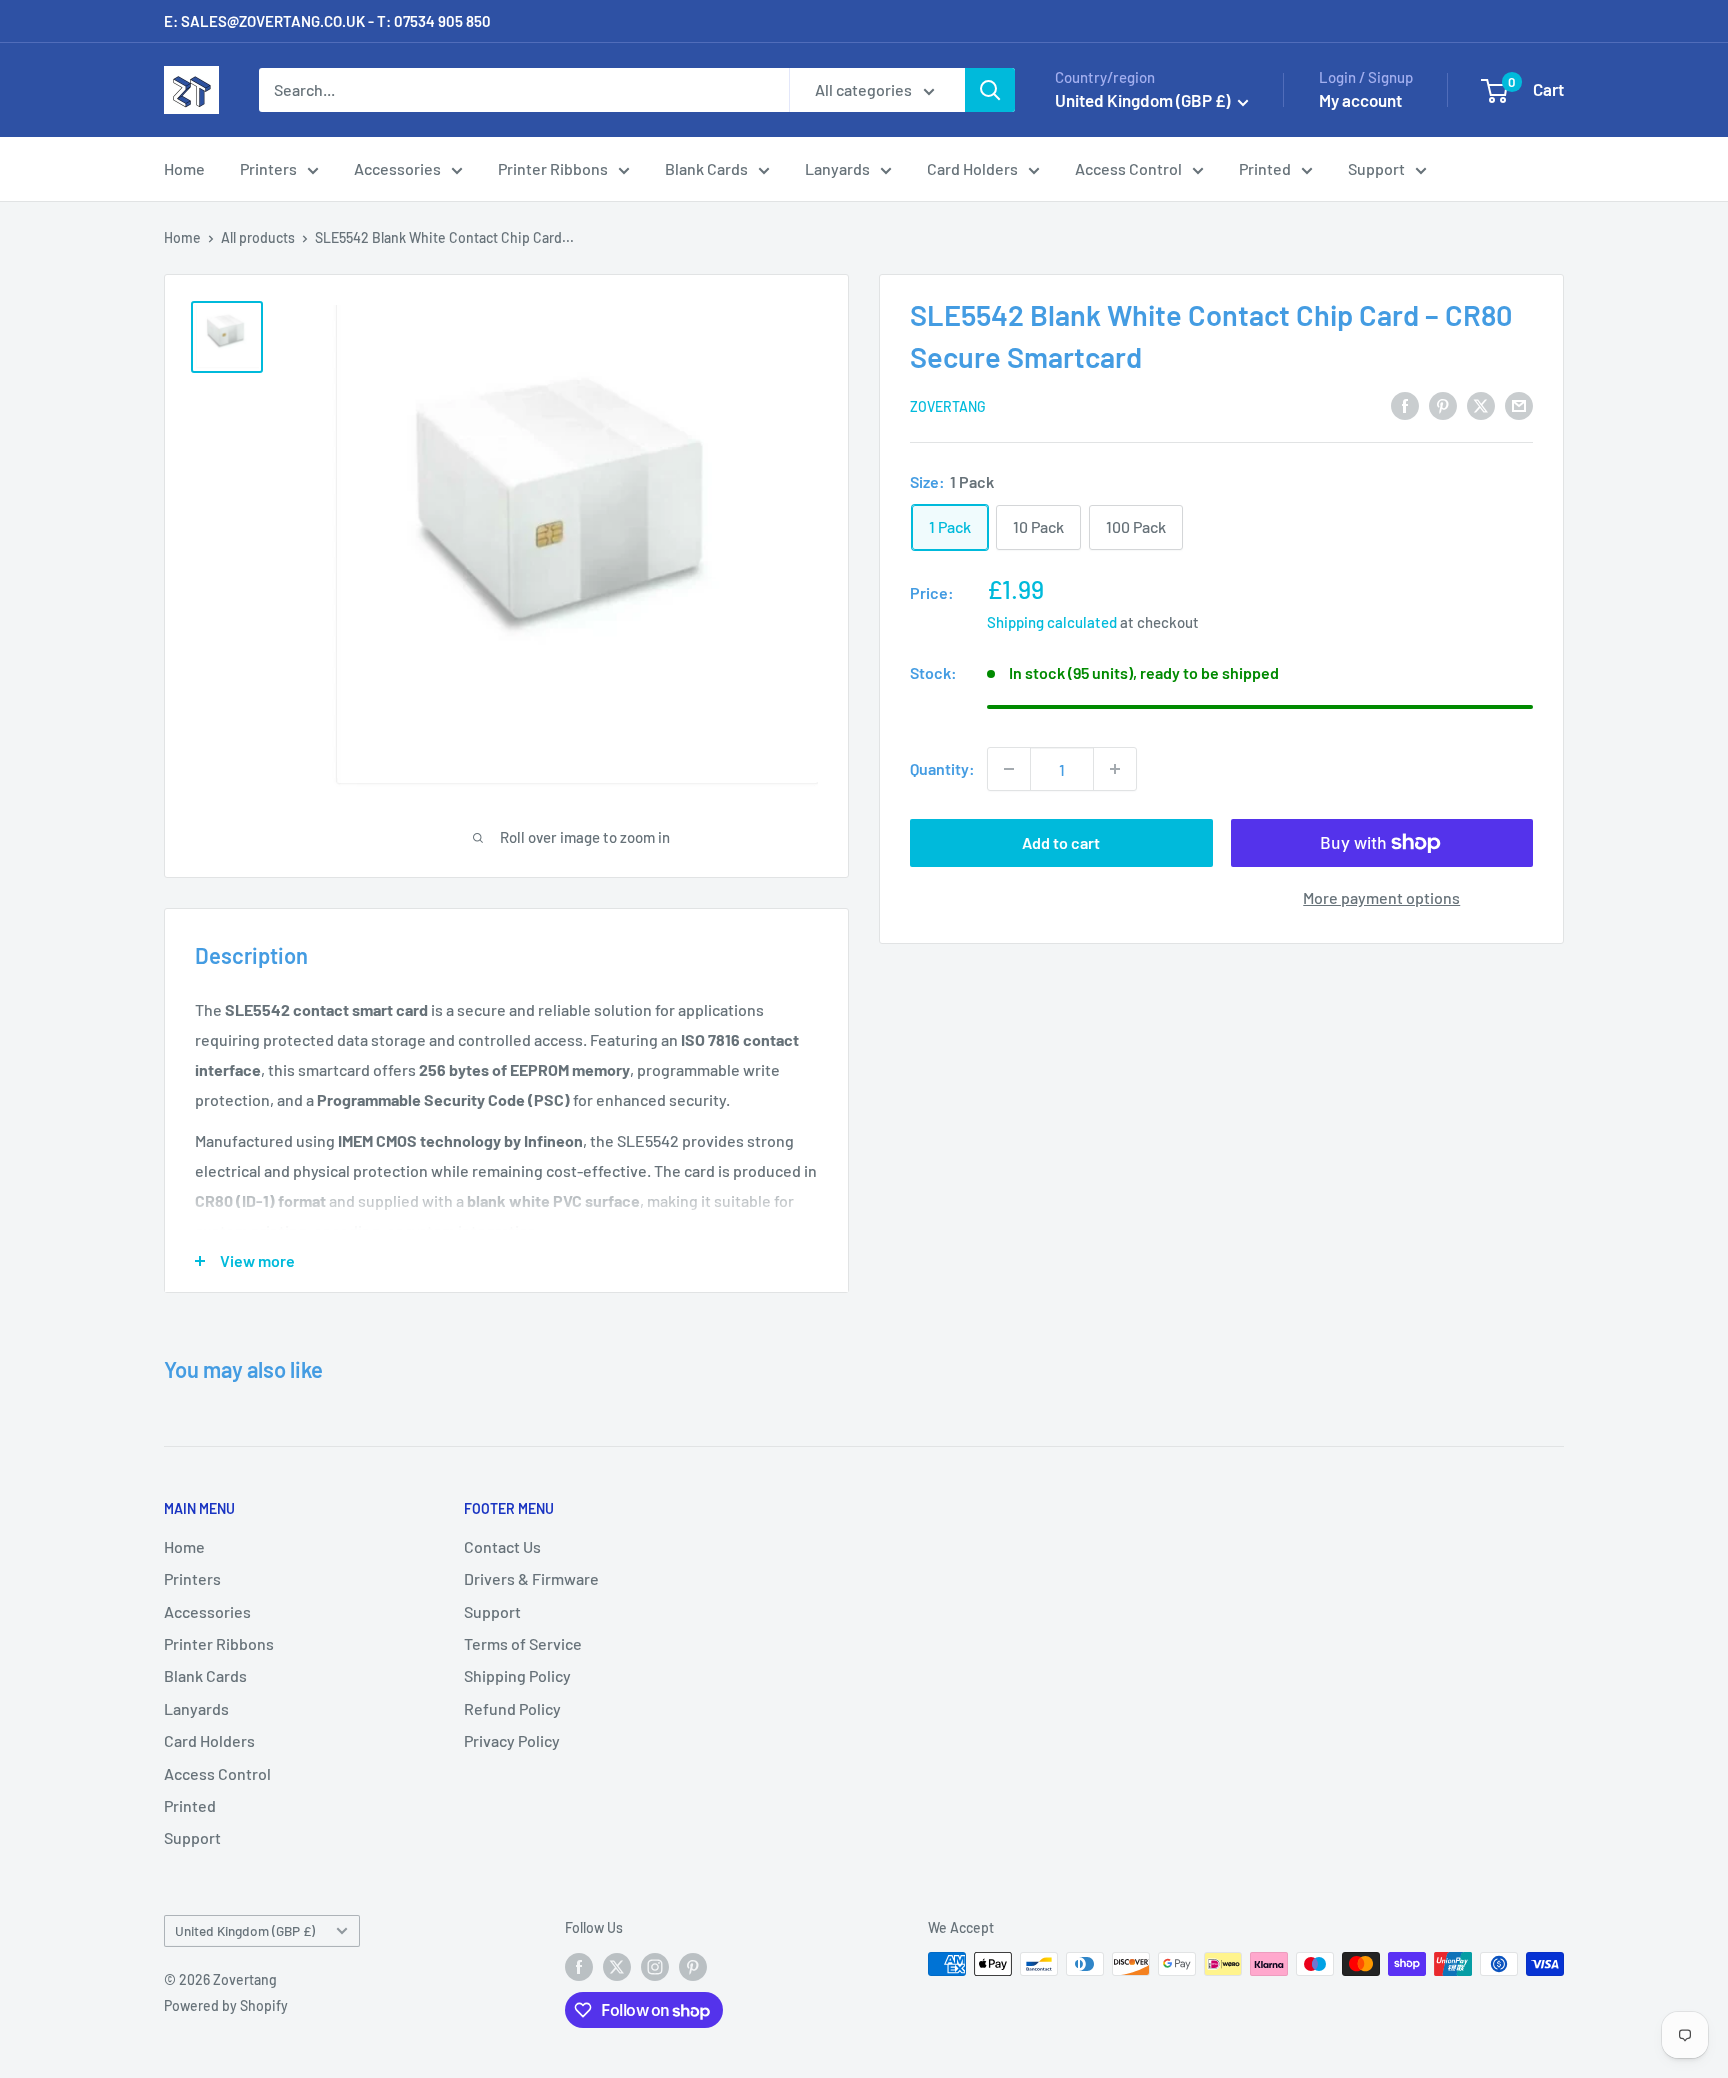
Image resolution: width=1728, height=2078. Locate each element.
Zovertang (948, 406)
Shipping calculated (1052, 622)
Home (184, 168)
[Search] (990, 90)
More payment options (1381, 897)
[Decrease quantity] (1009, 769)
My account (1360, 100)
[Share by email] (1519, 404)
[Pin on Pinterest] (1443, 404)
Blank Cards (706, 168)
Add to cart (1061, 842)
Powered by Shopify (226, 2005)
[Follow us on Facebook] (579, 1966)
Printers (268, 168)
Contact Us (502, 1546)
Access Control (1128, 168)
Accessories (397, 168)
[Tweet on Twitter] (1481, 404)
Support (1376, 168)
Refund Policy (512, 1708)
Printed (1265, 168)
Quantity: (942, 768)
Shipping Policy (517, 1675)
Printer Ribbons (553, 168)
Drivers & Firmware (531, 1578)
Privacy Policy (512, 1740)
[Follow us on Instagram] (655, 1966)
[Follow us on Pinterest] (693, 1966)
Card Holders (972, 168)
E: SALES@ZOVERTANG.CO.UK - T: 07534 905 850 (327, 21)
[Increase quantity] (1115, 769)
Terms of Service (523, 1643)
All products (258, 237)
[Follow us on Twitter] (617, 1966)
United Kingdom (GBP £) (245, 1930)
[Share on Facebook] (1405, 404)
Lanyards (837, 168)
